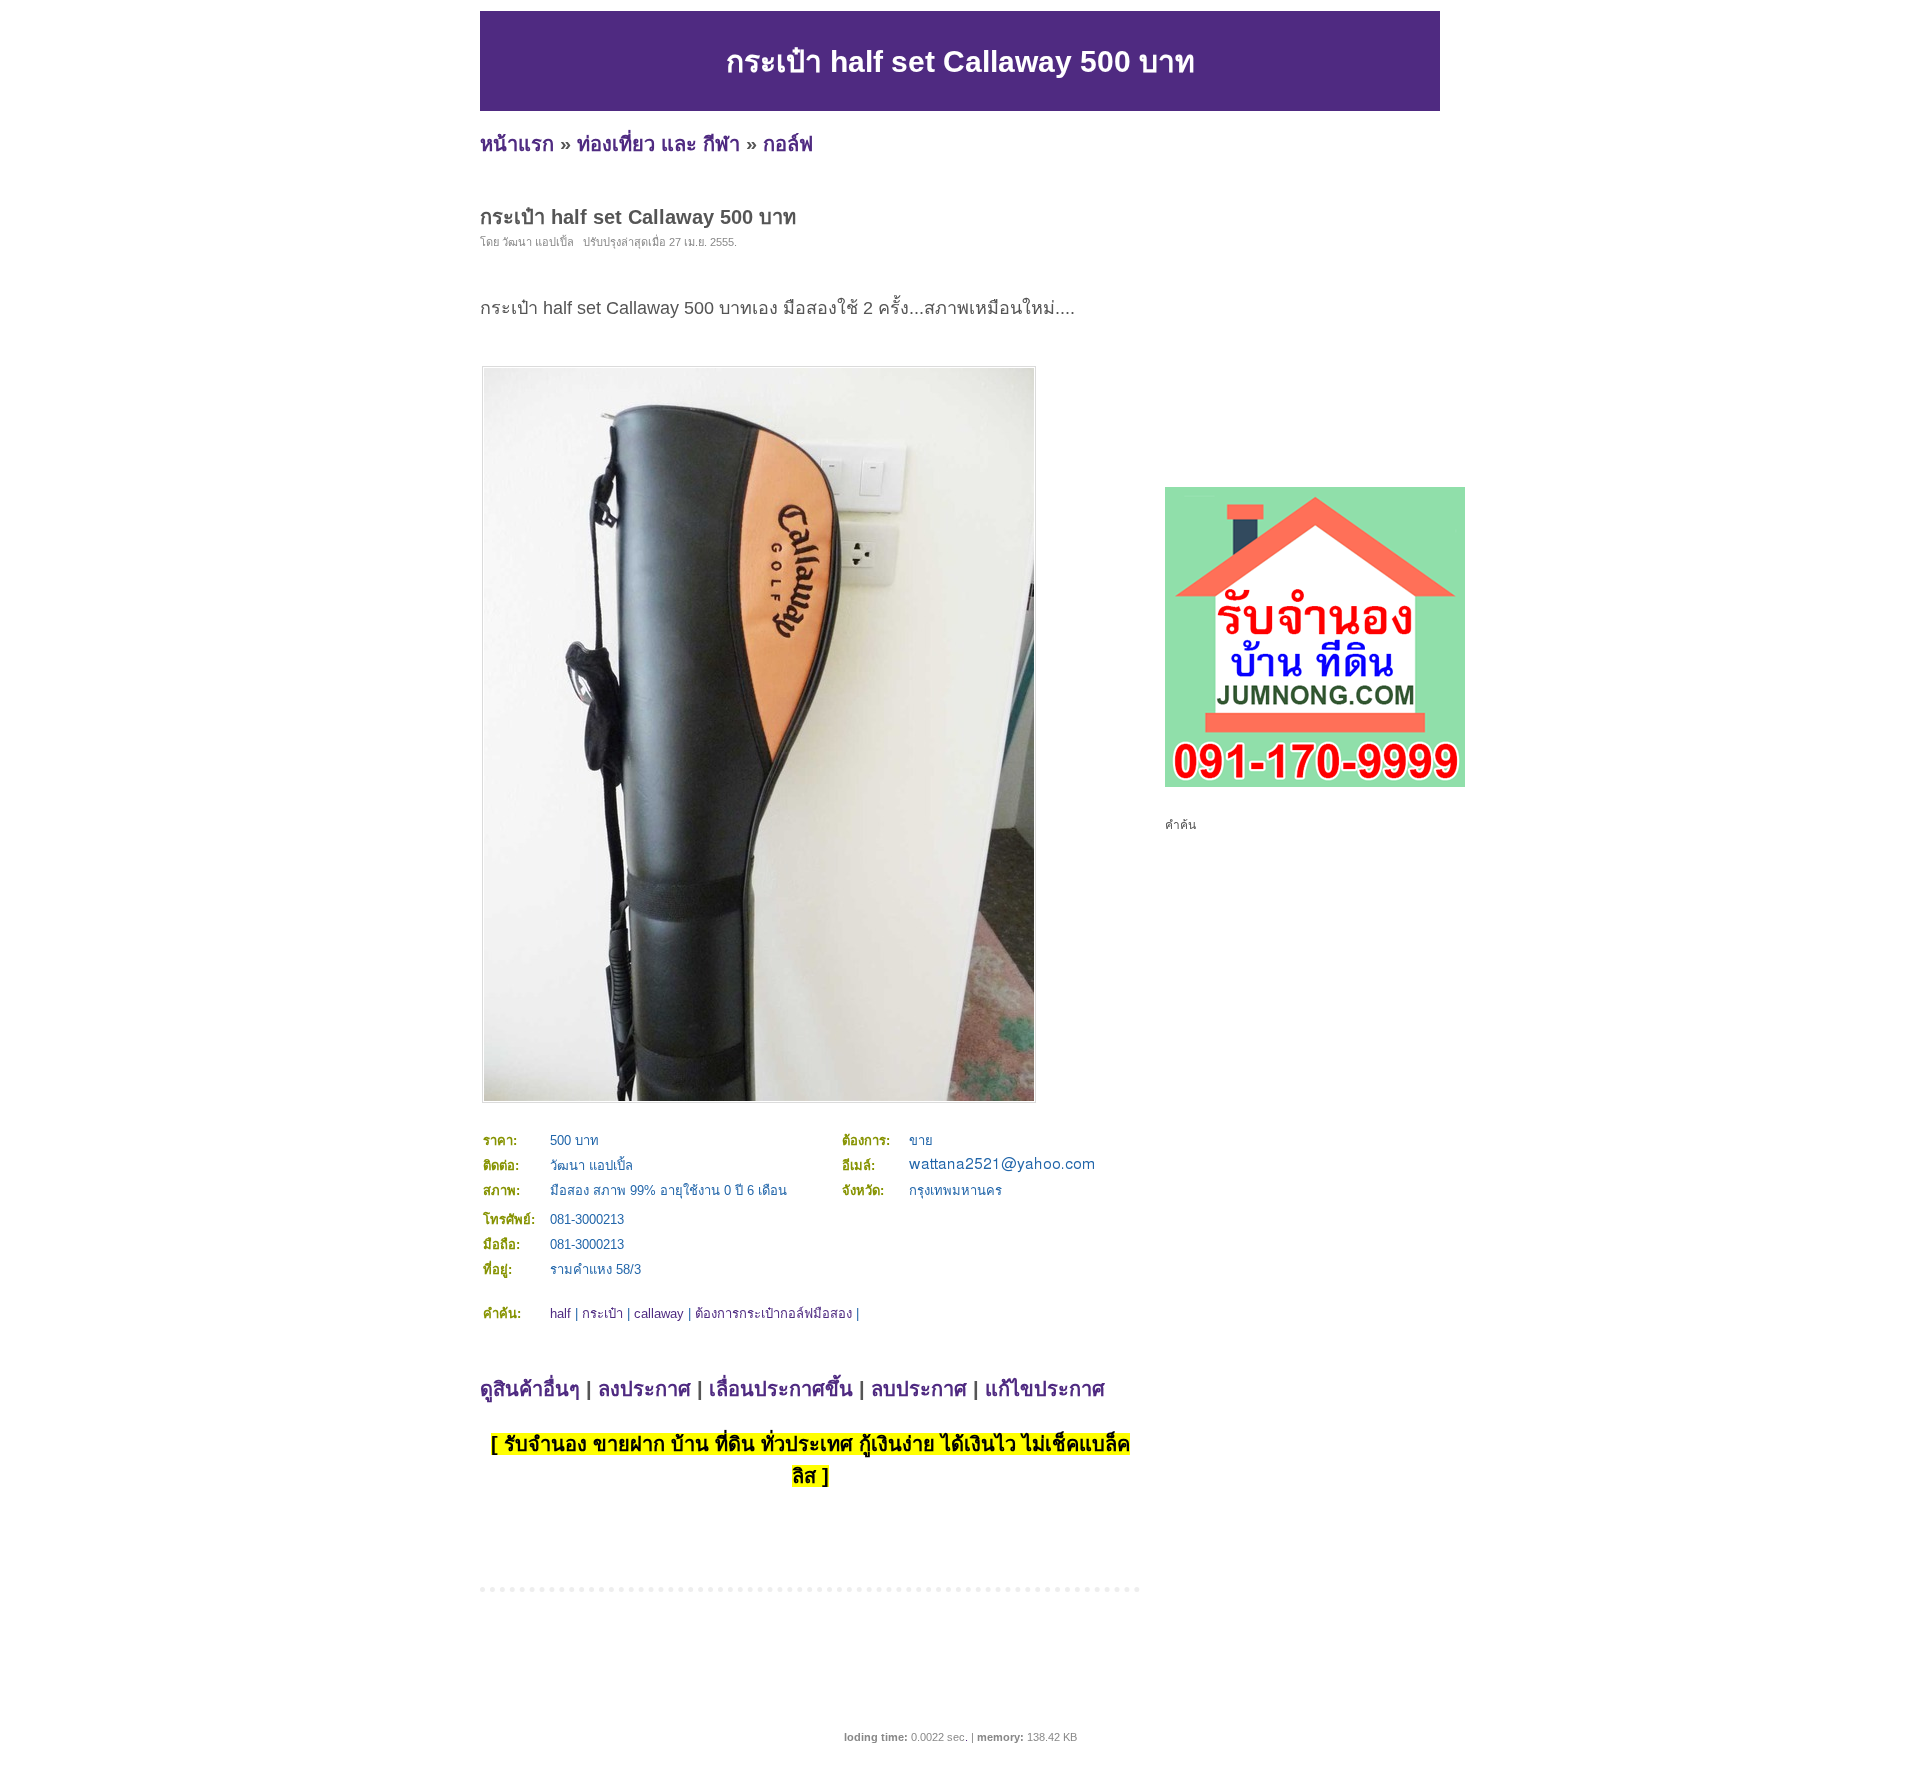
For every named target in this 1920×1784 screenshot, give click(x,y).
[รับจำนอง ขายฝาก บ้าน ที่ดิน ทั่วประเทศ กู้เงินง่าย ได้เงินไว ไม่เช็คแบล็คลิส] (1315, 783)
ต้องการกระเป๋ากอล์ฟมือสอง (773, 1313)
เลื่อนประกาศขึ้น (781, 1389)
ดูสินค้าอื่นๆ (530, 1389)
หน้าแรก (517, 144)
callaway (659, 1313)
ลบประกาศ (919, 1389)
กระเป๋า (602, 1313)
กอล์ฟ (788, 144)
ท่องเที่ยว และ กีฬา (658, 144)
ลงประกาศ (644, 1389)
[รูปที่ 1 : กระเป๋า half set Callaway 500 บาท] (759, 1096)
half (560, 1313)
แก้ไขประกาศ (1045, 1389)
